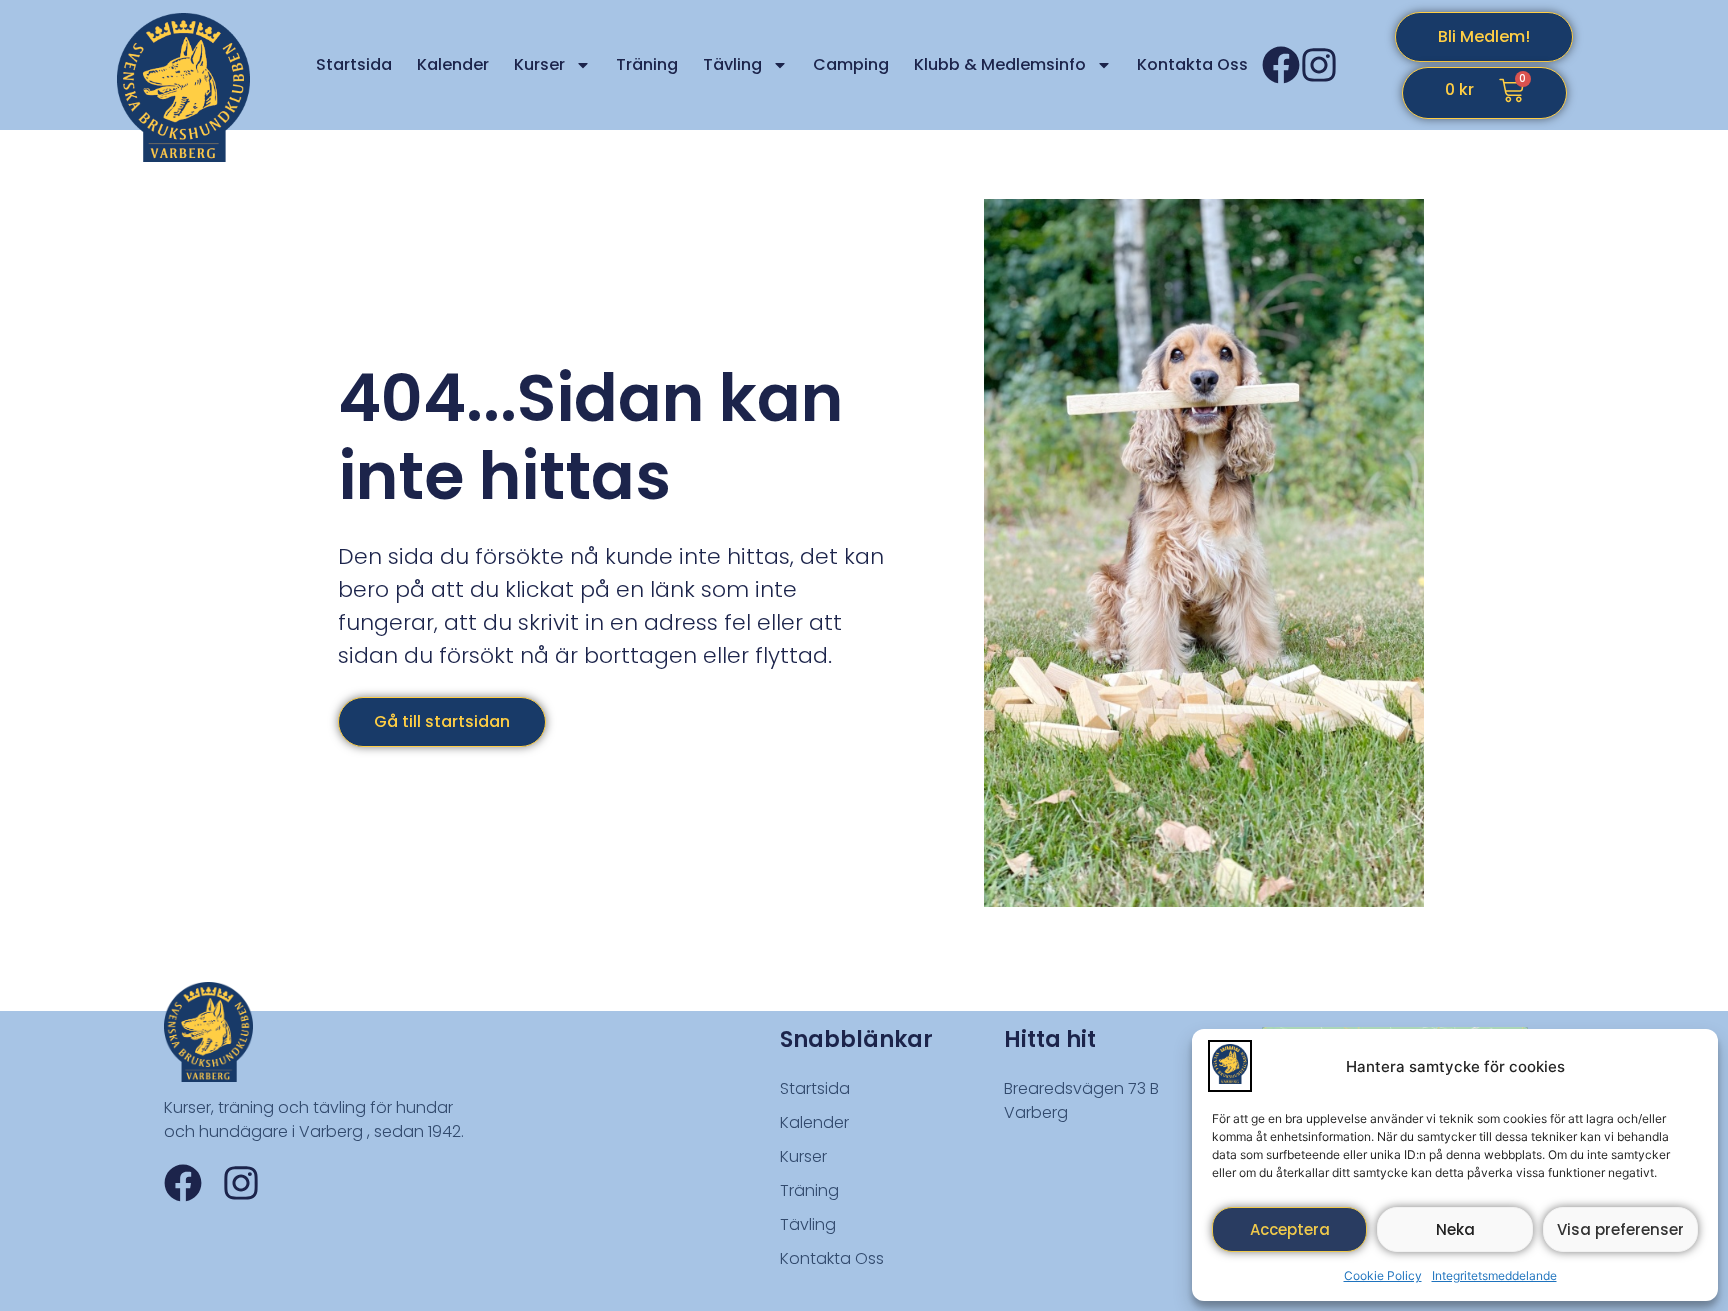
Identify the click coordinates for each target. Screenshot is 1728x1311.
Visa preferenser (1620, 1229)
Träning (647, 64)
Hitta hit (1050, 1039)
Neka (1455, 1229)
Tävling (732, 64)
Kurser (539, 64)
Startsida (354, 64)
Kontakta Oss (1192, 64)
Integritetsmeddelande (1494, 1275)
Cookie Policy (1383, 1275)
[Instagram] (1319, 65)
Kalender (453, 64)
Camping (851, 64)
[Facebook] (1281, 65)
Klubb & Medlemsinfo (1000, 64)
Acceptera (1290, 1229)
